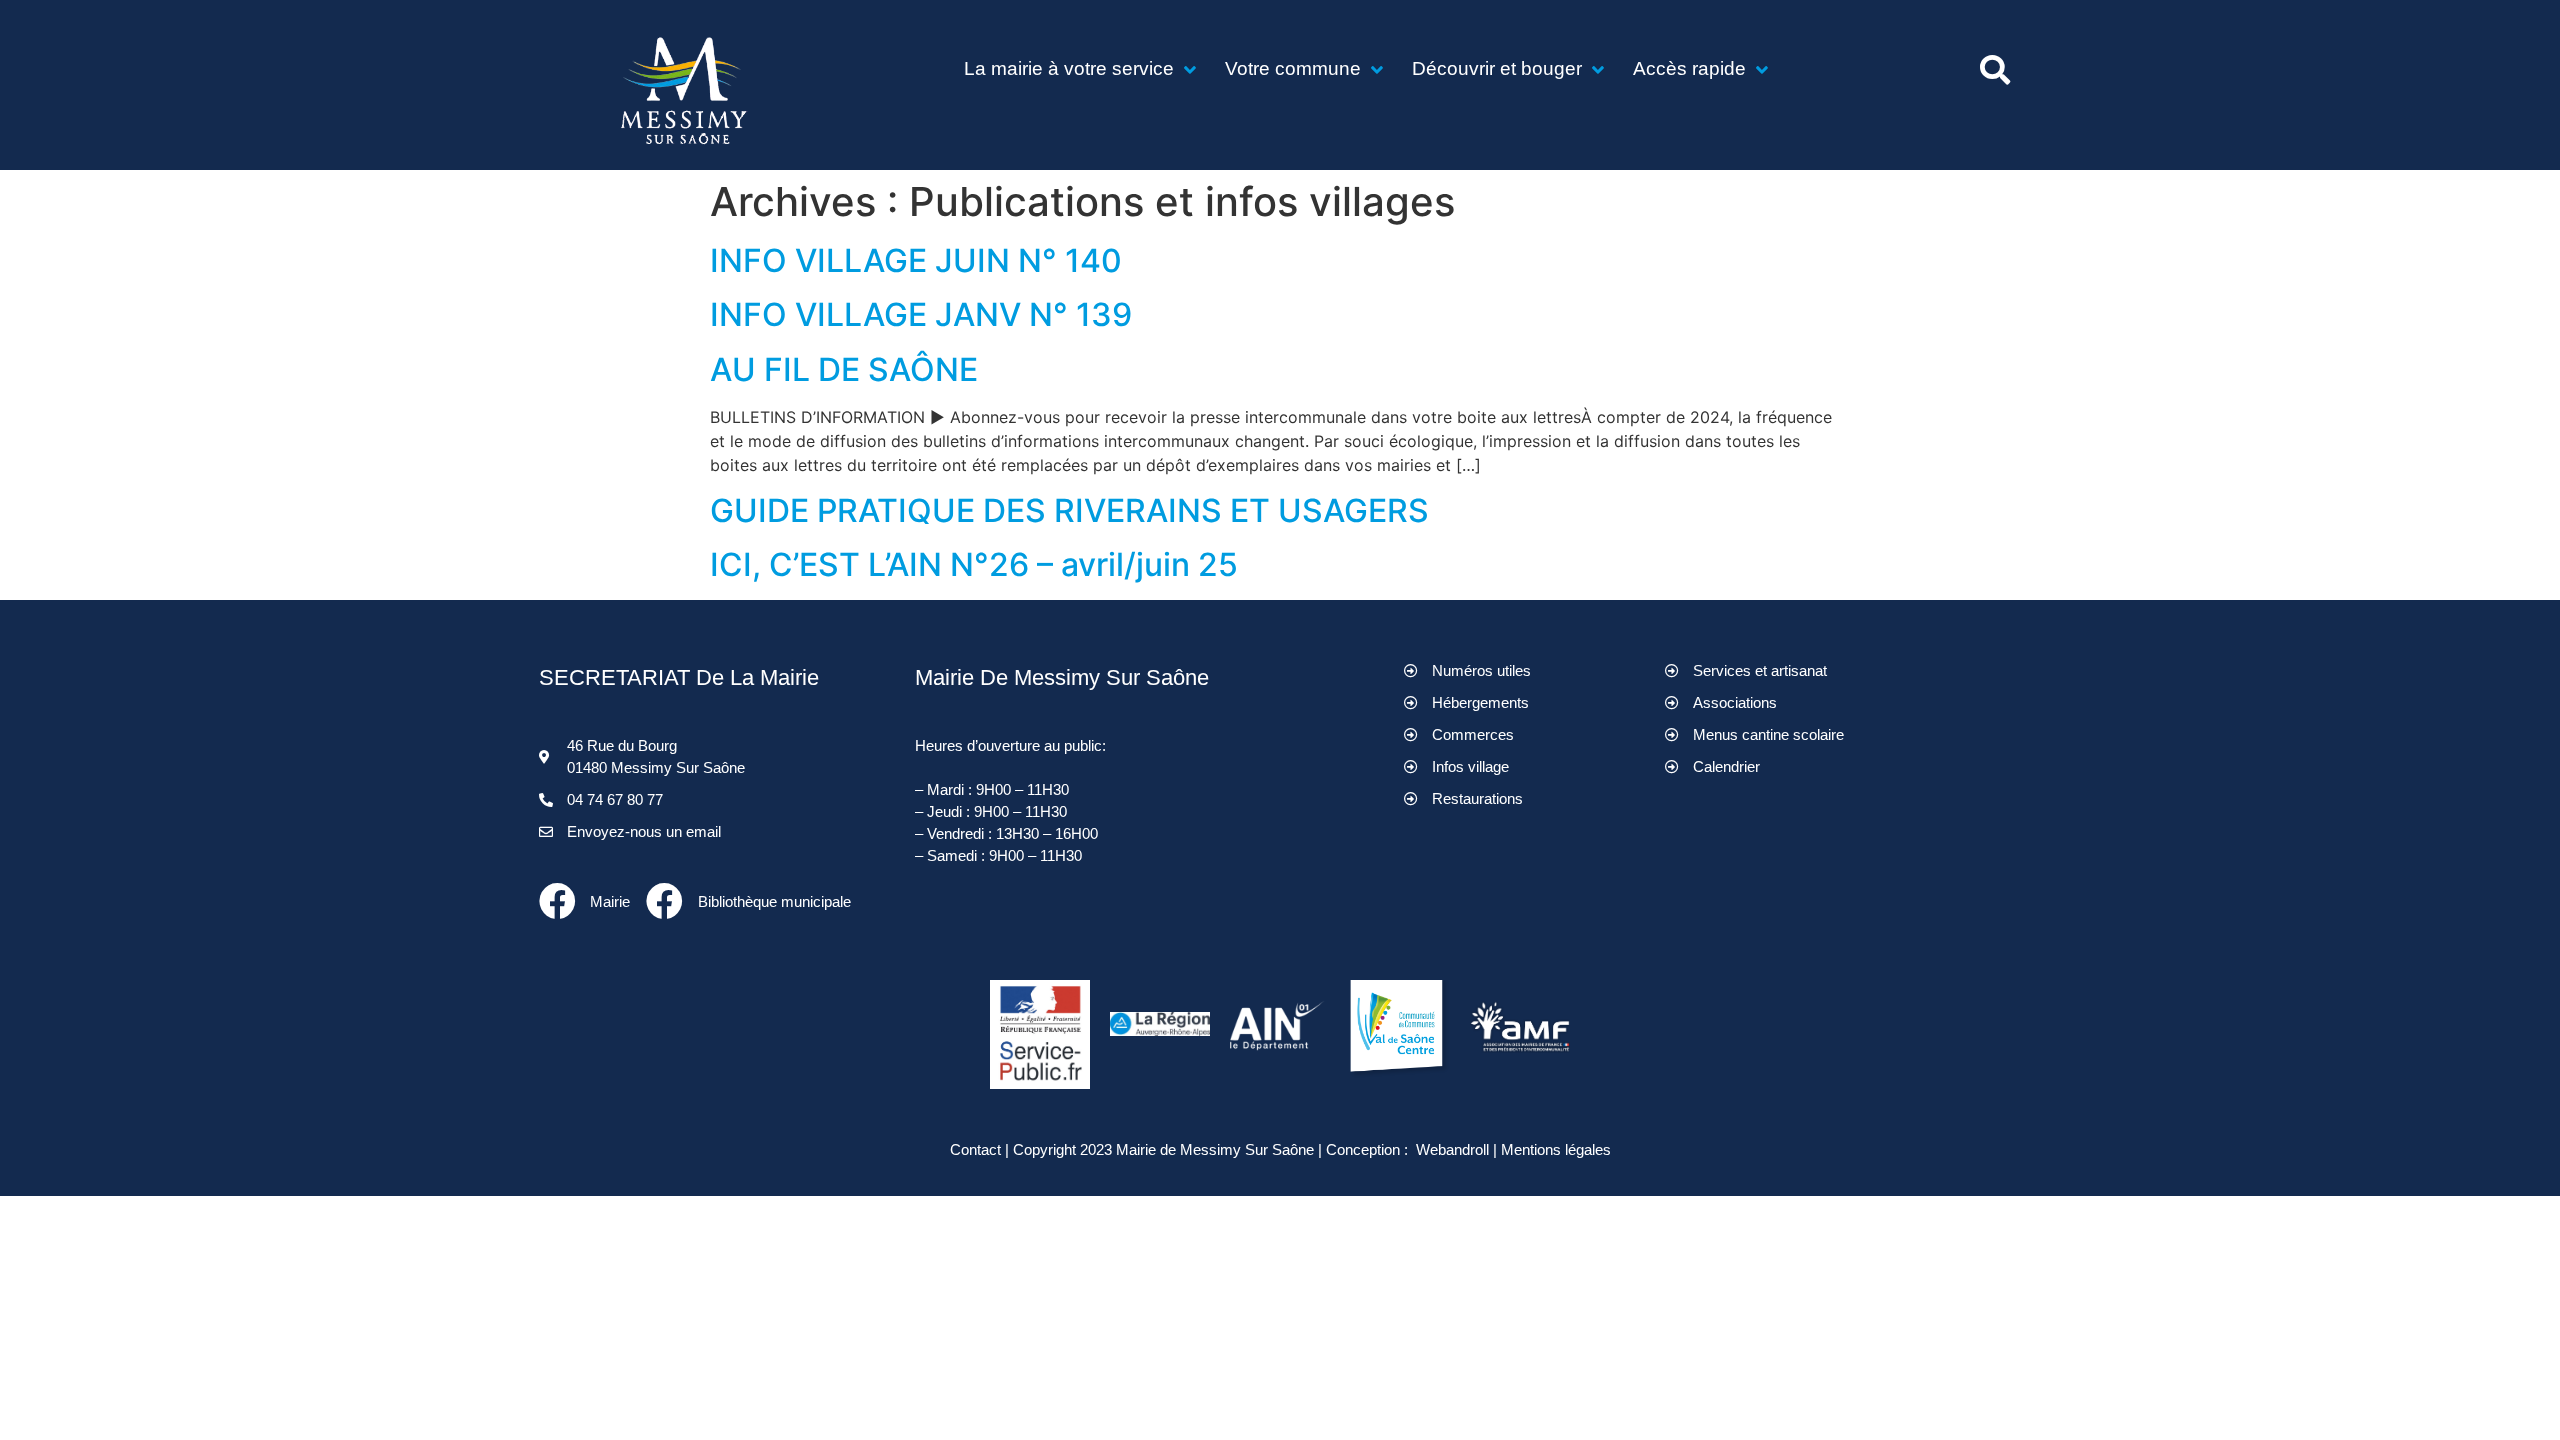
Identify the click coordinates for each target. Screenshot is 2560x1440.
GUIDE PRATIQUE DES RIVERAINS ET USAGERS (1069, 510)
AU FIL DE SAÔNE (844, 369)
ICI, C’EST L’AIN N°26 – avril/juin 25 (974, 564)
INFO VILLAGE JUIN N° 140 (916, 260)
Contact (975, 1149)
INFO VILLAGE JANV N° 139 (921, 314)
